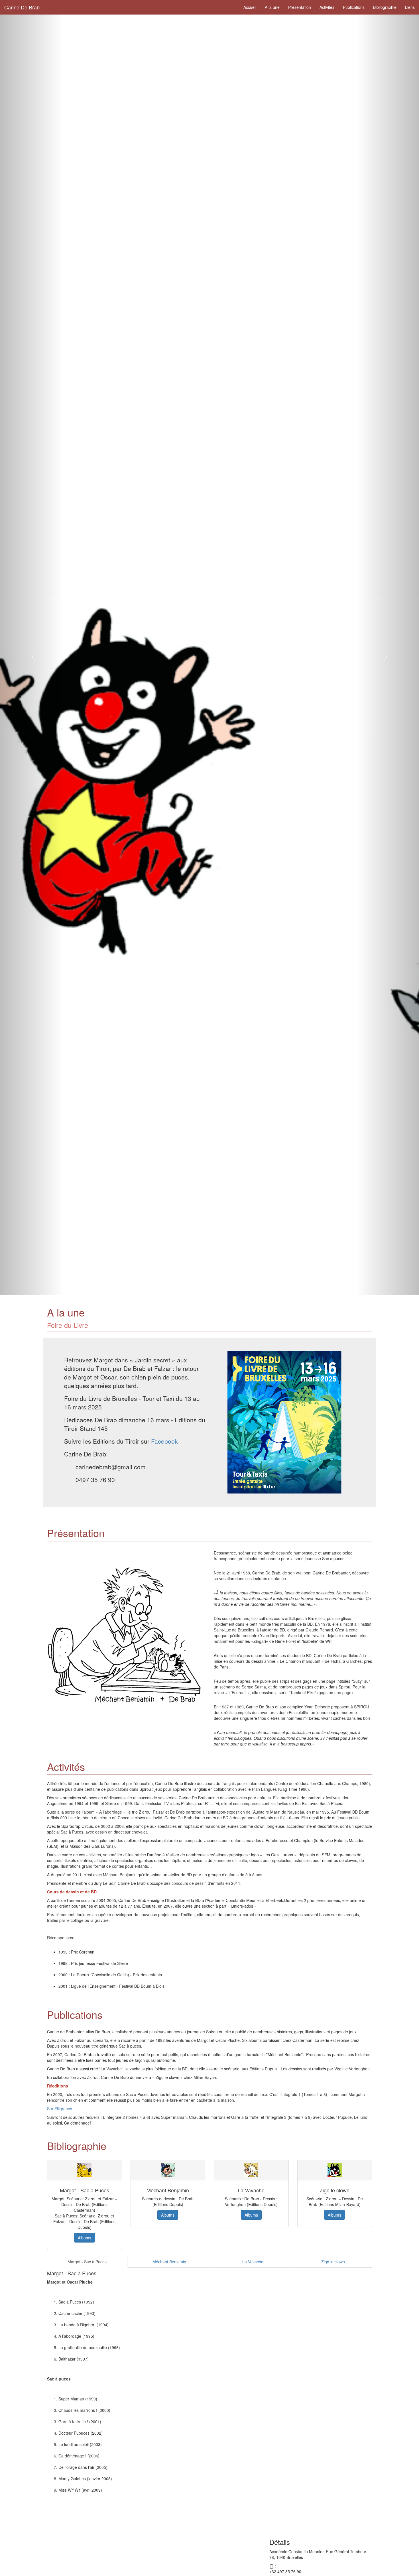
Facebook (164, 1441)
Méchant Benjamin (169, 2262)
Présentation (300, 7)
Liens (410, 7)
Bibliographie (385, 7)
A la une (272, 7)
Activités (327, 7)
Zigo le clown (333, 2262)
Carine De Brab (22, 7)
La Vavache (253, 2262)
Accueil (250, 7)
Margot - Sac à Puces (87, 2262)
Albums (85, 2238)
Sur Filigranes (60, 2109)
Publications (354, 7)
